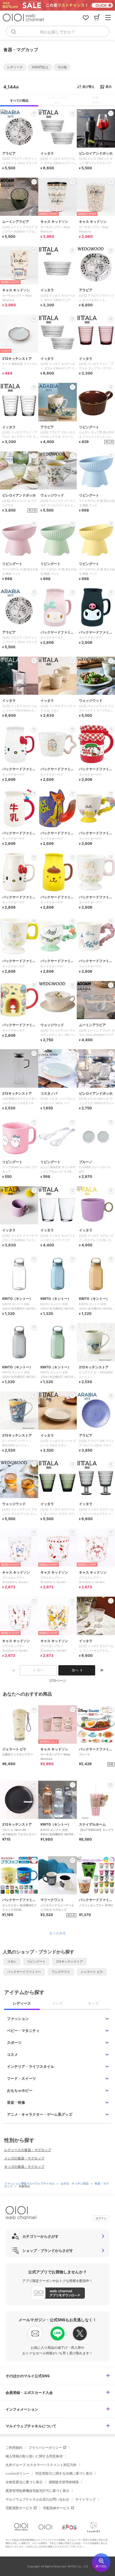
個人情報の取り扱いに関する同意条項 (34, 2456)
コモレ (12, 1961)
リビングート (36, 1961)
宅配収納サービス (56, 2508)
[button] (15, 67)
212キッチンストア (70, 1961)
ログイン (101, 2218)
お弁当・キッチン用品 (75, 2183)
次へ (75, 1670)
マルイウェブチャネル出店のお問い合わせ (37, 2499)
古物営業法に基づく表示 (24, 2482)
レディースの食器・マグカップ (28, 2150)
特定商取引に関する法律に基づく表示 (64, 2473)
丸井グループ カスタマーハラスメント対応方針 (41, 2465)
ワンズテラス (61, 1972)
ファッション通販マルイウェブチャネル (30, 2183)
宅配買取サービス (19, 2508)
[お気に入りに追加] (34, 1709)
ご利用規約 (14, 2447)
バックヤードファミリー (24, 1972)
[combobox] (57, 31)
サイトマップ (85, 2499)
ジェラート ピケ (92, 1972)
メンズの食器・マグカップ (24, 2158)
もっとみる (57, 1933)
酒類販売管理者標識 (64, 2482)
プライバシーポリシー (45, 2447)
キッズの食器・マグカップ (24, 2167)
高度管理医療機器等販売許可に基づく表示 (37, 2491)
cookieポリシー (17, 2473)
